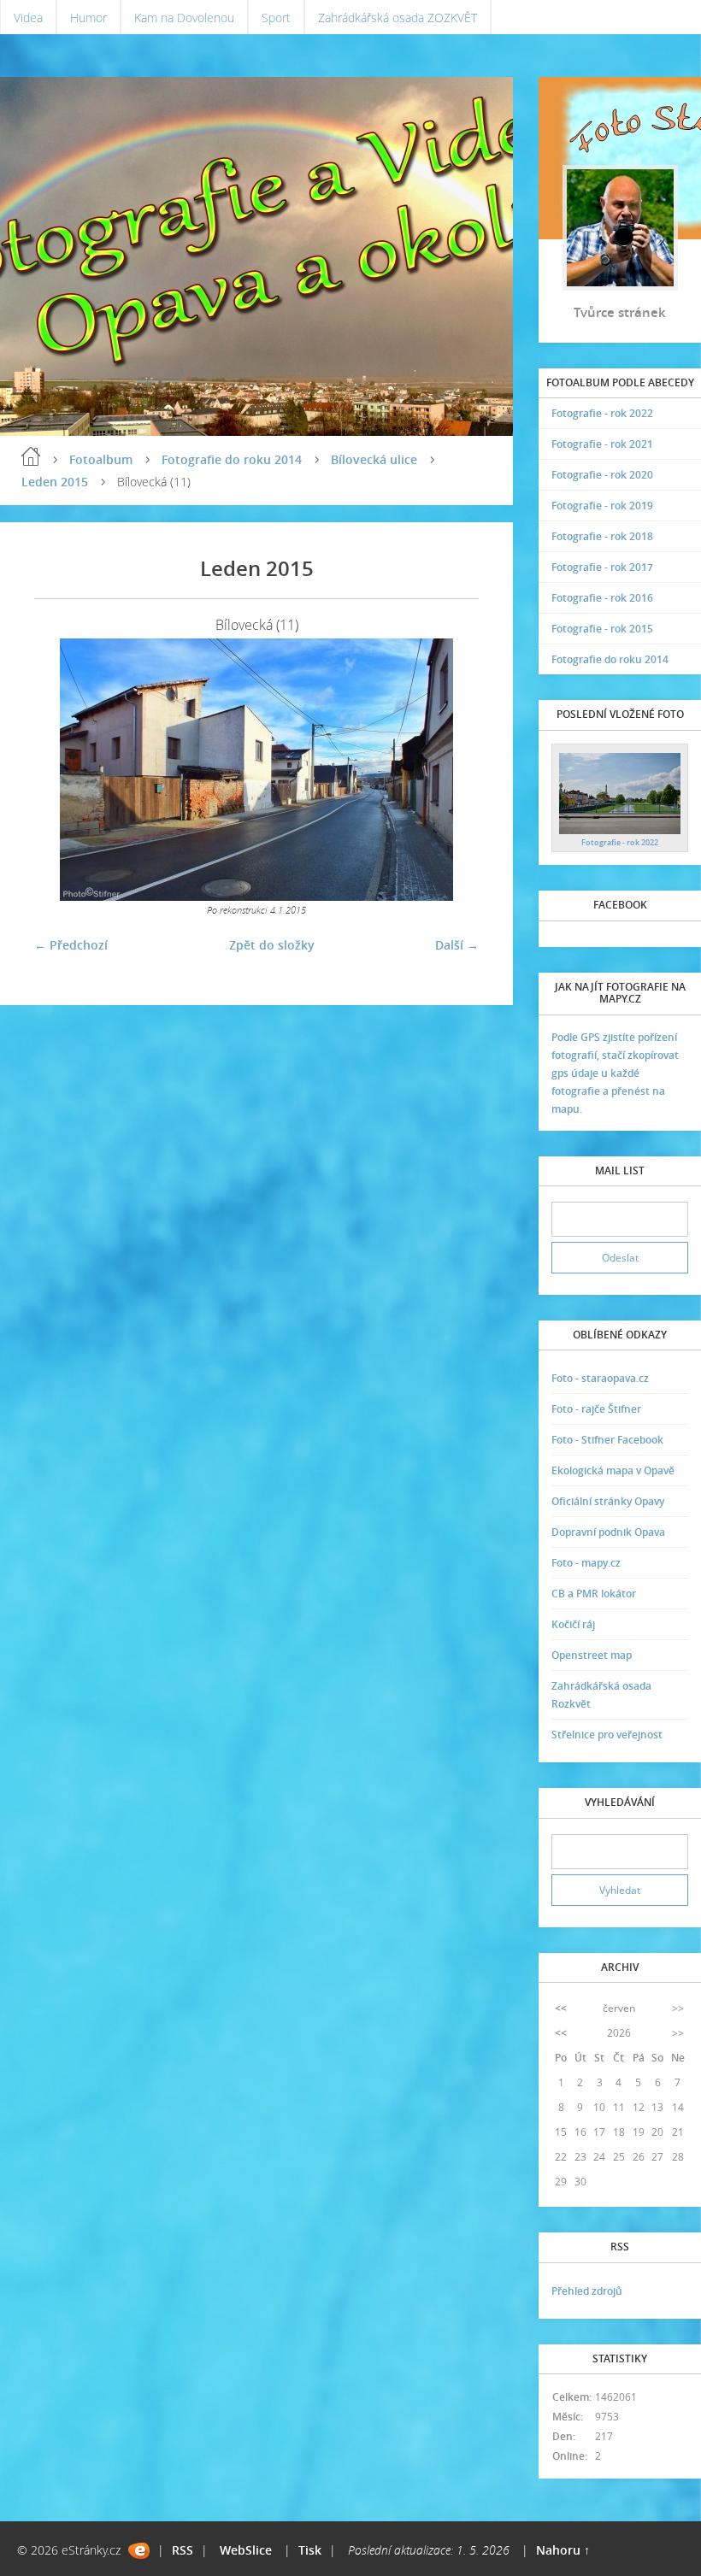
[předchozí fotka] (62, 770)
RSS (183, 2550)
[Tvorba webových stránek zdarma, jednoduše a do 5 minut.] (139, 2551)
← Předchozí (71, 945)
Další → (457, 945)
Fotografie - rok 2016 (602, 598)
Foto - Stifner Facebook (607, 1440)
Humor (88, 18)
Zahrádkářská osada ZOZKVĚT (398, 18)
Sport (276, 18)
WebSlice (246, 2550)
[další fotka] (451, 770)
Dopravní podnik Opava (608, 1532)
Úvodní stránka (31, 456)
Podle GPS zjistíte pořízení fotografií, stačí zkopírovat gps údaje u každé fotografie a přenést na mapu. (615, 1073)
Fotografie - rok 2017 (602, 567)
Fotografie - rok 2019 (602, 506)
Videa (28, 18)
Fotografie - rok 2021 (602, 444)
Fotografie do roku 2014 (232, 459)
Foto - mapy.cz (586, 1563)
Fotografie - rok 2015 (602, 629)
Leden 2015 (55, 482)
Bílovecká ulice (374, 459)
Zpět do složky (272, 945)
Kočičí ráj (573, 1624)
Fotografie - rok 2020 (602, 475)
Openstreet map (592, 1655)
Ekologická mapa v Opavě (613, 1470)
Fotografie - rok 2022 (602, 413)
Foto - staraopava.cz (600, 1378)
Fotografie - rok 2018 (602, 536)
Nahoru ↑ (563, 2550)
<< (561, 2008)
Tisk (310, 2550)
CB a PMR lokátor (594, 1594)
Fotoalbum (101, 459)
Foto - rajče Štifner (596, 1409)
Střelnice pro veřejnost (607, 1735)
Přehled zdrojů (587, 2291)
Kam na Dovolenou (184, 18)
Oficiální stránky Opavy (608, 1501)
